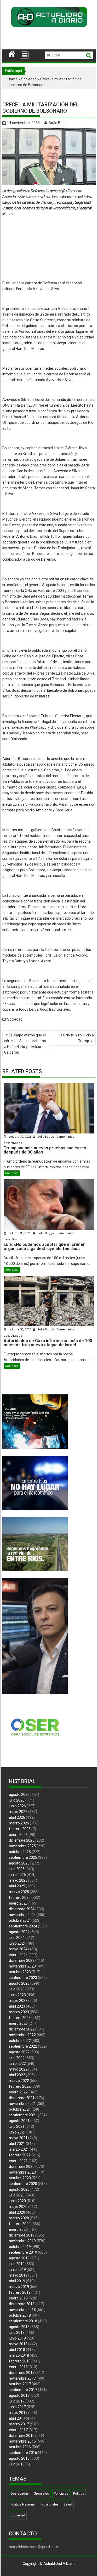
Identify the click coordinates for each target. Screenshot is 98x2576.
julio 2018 (17, 2333)
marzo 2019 (19, 2287)
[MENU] (25, 55)
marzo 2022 (19, 2081)
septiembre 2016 (23, 2453)
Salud (68, 2504)
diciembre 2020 (22, 2167)
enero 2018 (18, 2367)
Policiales (61, 2493)
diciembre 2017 (22, 2373)
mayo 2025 (18, 1880)
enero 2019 (18, 2298)
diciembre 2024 (22, 1909)
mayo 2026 (18, 1812)
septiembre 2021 (23, 2115)
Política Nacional (23, 2504)
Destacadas (20, 2493)
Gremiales (41, 2493)
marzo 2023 (19, 2012)
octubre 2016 (20, 2447)
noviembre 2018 (22, 2310)
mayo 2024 (18, 1949)
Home (13, 79)
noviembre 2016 (22, 2441)
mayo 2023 (18, 2001)
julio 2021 (17, 2126)
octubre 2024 (20, 1920)
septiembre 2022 (23, 2046)
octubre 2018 (20, 2315)
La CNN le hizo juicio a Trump (76, 1038)
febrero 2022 (20, 2086)
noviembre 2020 (22, 2172)
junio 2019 (17, 2270)
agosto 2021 (19, 2121)
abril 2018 (17, 2350)
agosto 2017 (19, 2395)
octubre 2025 (20, 1852)
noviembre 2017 (22, 2378)
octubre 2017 (20, 2384)
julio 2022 (17, 2058)
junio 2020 (17, 2201)
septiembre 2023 (23, 1978)
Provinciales (50, 2504)
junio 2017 (17, 2407)
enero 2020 (18, 2229)
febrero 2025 (20, 1898)
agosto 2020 (19, 2189)
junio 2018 (17, 2338)
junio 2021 (17, 2132)
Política (79, 2493)
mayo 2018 (18, 2344)
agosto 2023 (19, 1983)
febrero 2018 (20, 2361)
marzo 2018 (19, 2355)
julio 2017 (17, 2401)
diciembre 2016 (22, 2436)
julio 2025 (17, 1869)
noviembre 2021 (22, 2104)
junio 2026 (17, 1806)
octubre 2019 (20, 2247)
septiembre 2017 (23, 2390)
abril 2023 (17, 2006)
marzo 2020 (19, 2218)
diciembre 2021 (22, 2098)
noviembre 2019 (22, 2241)
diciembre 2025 (22, 1840)
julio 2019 (17, 2264)
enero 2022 (18, 2092)
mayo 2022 (18, 2069)
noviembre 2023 (22, 1966)
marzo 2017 (19, 2424)
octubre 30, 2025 (20, 1137)
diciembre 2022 (22, 2029)
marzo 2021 (19, 2149)
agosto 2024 (19, 1932)
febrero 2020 (20, 2224)
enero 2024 (18, 1955)
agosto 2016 (19, 2458)
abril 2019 (17, 2281)
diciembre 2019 (22, 2235)
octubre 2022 (20, 2041)
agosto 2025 (19, 1863)
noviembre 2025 (22, 1846)
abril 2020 (17, 2212)
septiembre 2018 (23, 2321)
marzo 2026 (19, 1823)
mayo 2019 (18, 2275)
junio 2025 (17, 1875)
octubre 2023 (20, 1972)
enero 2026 (18, 1835)
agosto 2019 (19, 2258)
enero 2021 (18, 2161)
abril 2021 (17, 2144)
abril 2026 (17, 1817)
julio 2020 (17, 2195)
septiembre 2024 (23, 1926)
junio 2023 (17, 1995)
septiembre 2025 (23, 1857)
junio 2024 (17, 1943)
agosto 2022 (19, 2052)
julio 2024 (17, 1938)
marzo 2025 (19, 1892)
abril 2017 (17, 2418)
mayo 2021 (18, 2138)
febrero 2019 (20, 2292)
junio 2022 (17, 2064)
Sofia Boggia (59, 123)
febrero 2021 (20, 2155)
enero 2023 (18, 2023)
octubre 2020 (20, 2178)
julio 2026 (17, 1800)
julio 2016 (17, 2464)
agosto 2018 (19, 2327)
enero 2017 (18, 2430)
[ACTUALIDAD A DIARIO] (12, 53)
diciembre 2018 (22, 2304)
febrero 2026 (20, 1829)
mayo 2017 (18, 2413)
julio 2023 (17, 1989)
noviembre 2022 (22, 2035)
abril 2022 (17, 2075)
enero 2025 (18, 1903)
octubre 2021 (20, 2109)
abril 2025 (17, 1886)
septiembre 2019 (23, 2252)
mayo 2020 (18, 2207)
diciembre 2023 (22, 1960)
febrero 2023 (20, 2018)
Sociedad (29, 79)
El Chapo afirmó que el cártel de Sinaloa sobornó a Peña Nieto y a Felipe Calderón (25, 1044)
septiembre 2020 (23, 2184)
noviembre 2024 (22, 1915)
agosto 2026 (19, 1795)
